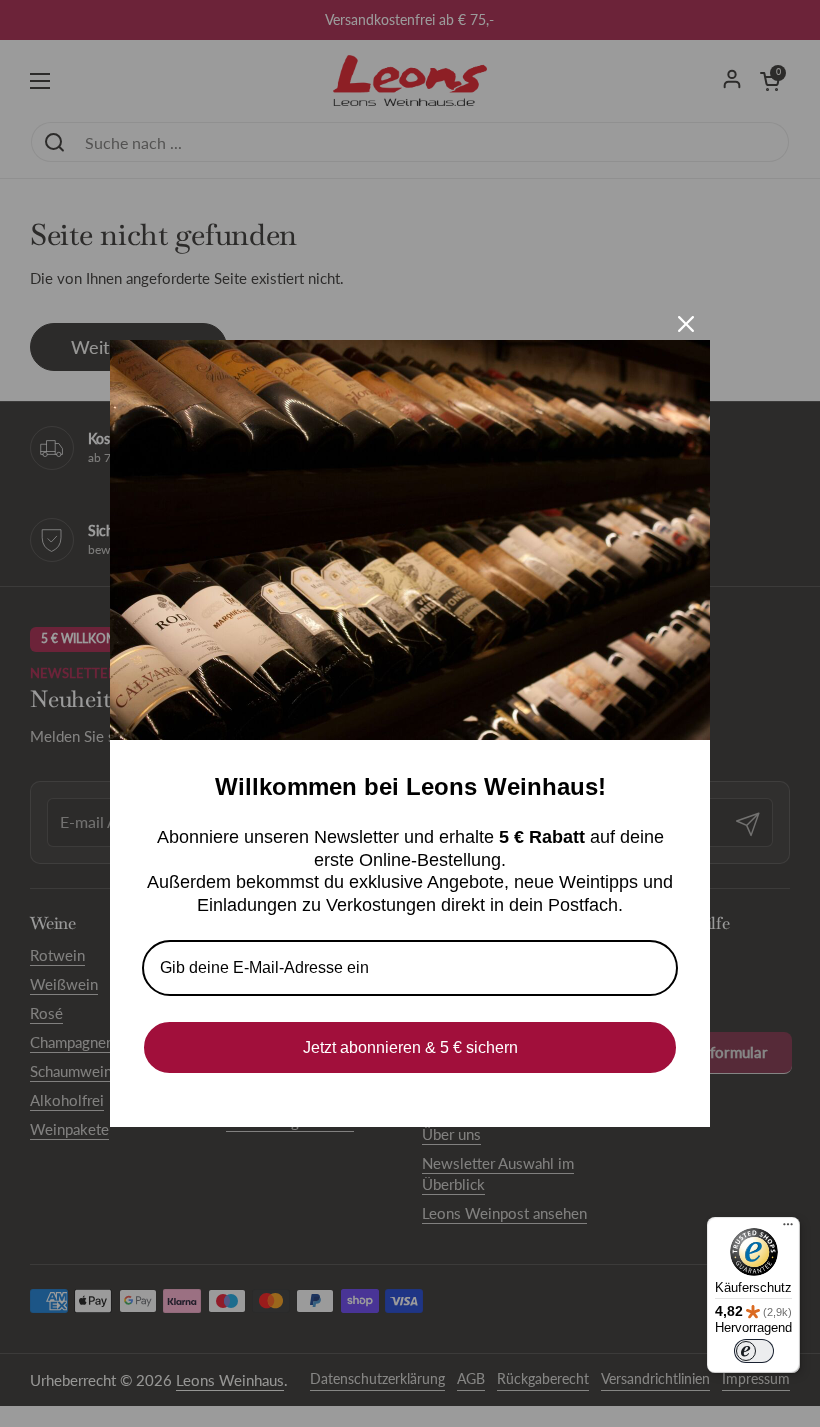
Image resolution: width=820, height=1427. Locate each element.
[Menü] (788, 1229)
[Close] (686, 324)
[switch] (754, 1351)
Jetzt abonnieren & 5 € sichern (410, 1047)
